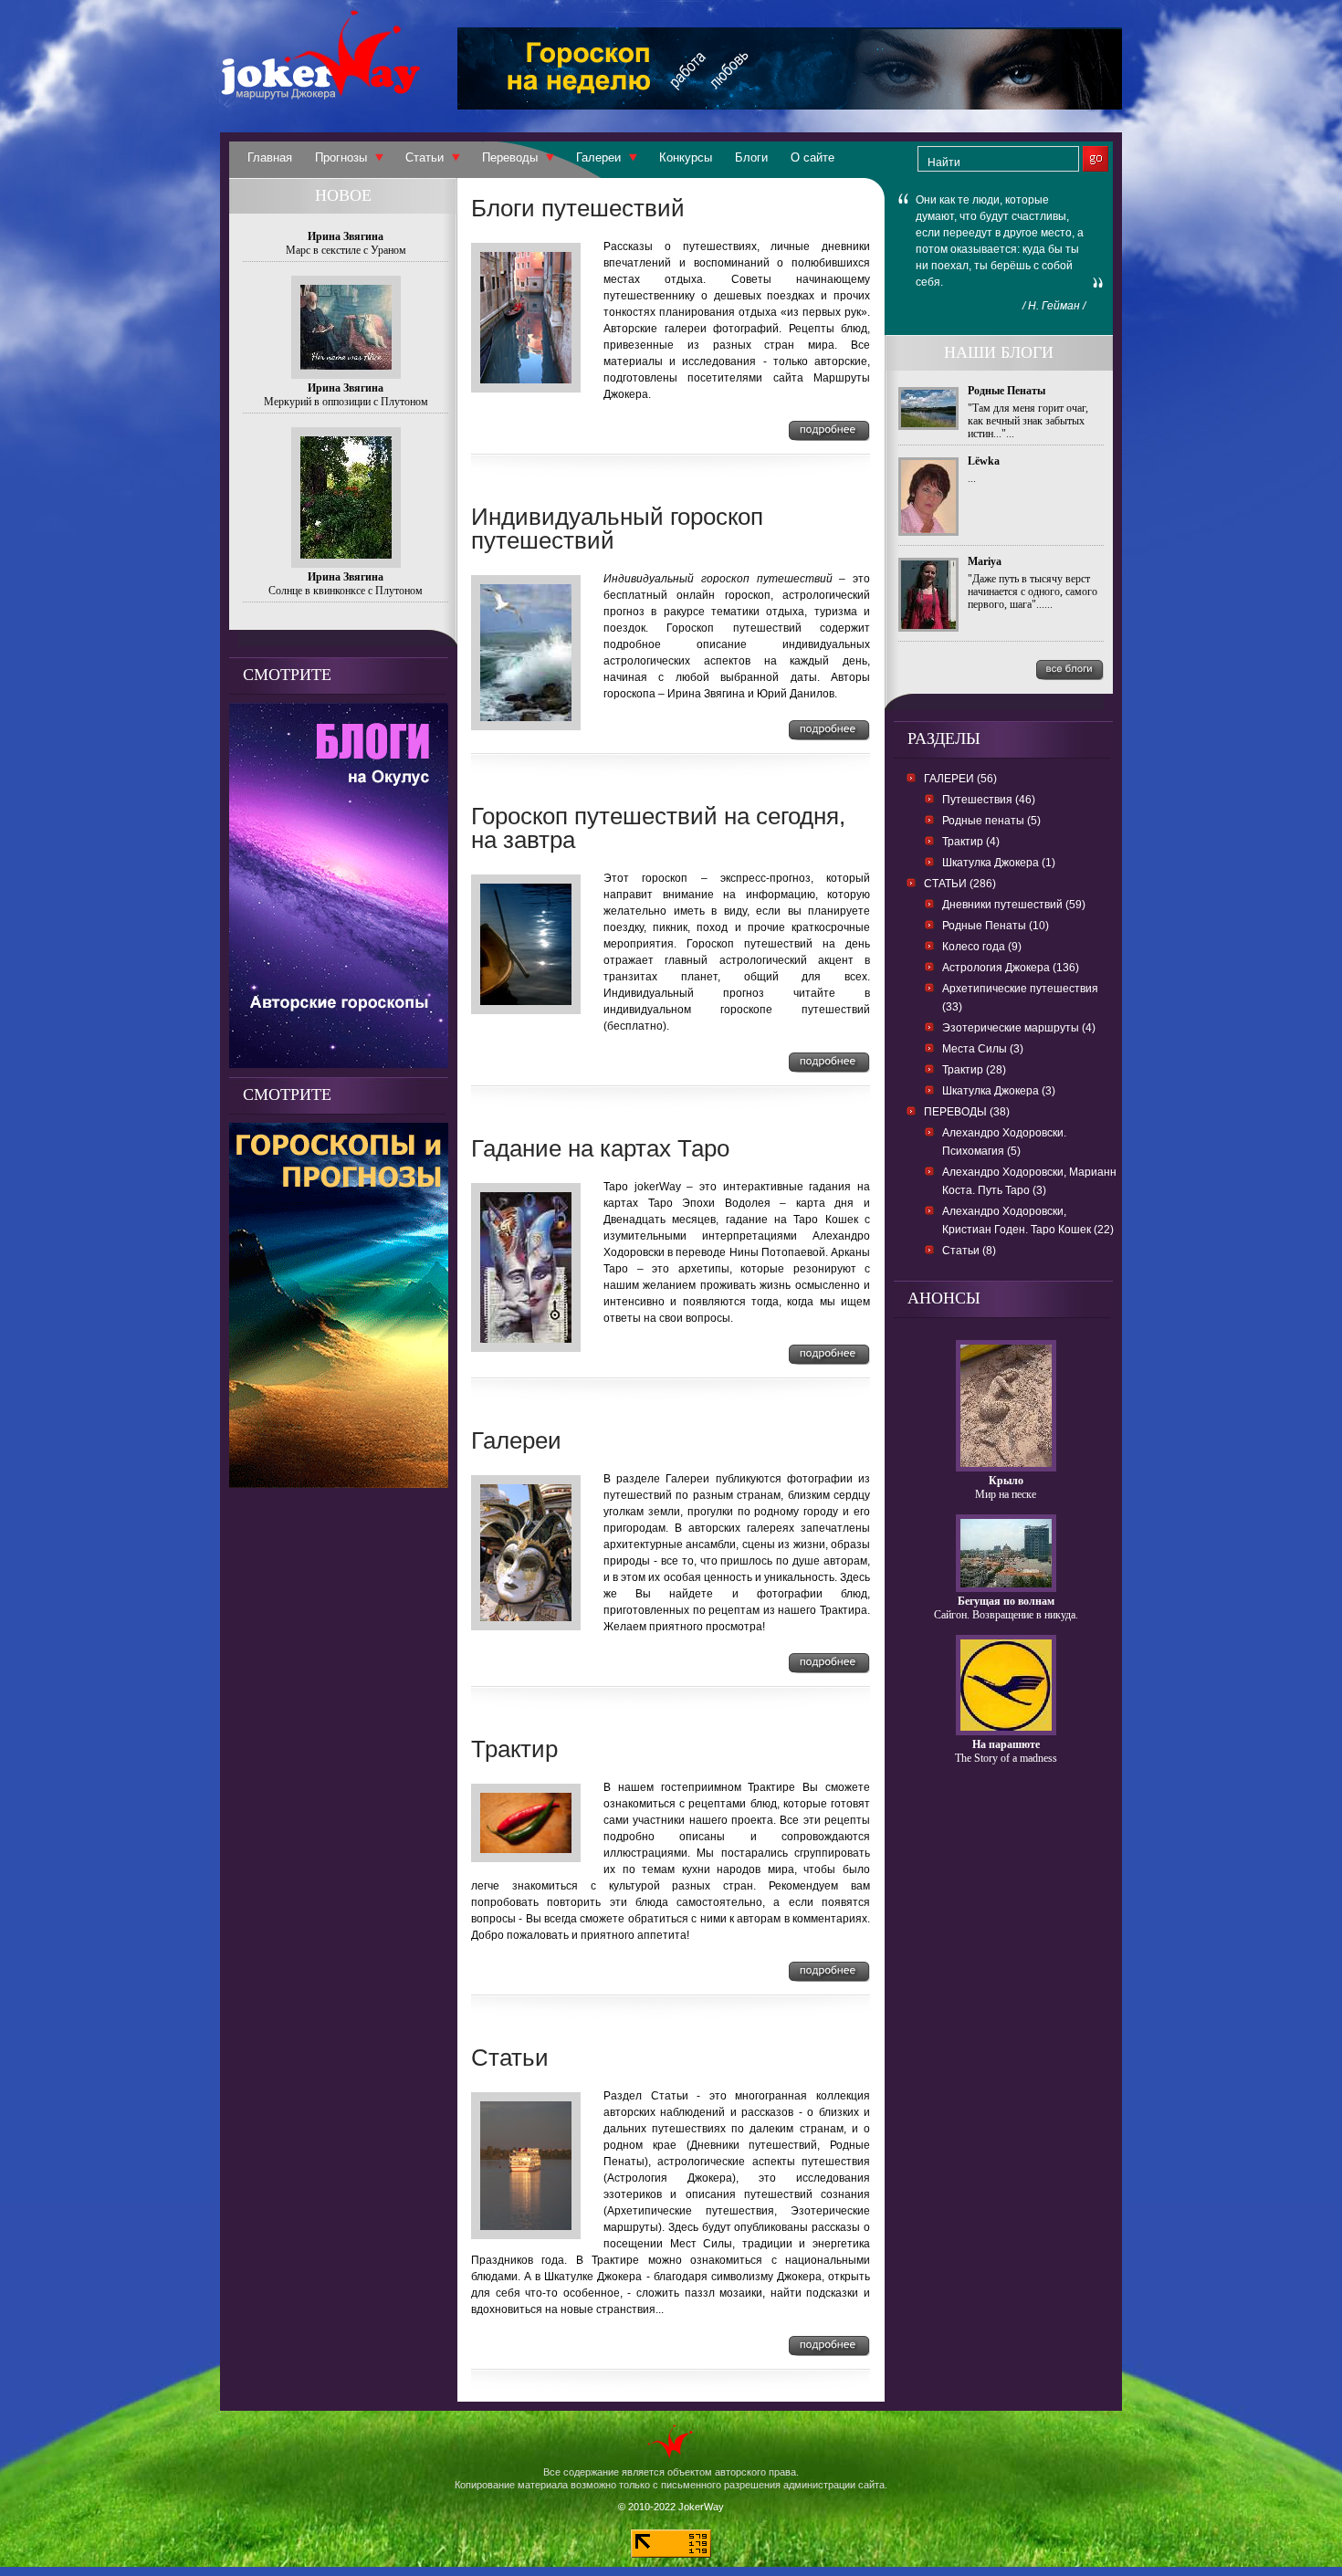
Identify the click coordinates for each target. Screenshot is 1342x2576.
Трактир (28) (974, 1070)
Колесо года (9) (982, 947)
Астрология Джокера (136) (1011, 968)
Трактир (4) (971, 842)
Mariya (985, 561)
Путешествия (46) (989, 800)
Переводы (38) (967, 1112)
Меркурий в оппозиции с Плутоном (346, 402)
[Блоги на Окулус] (339, 1063)
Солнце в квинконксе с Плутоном (346, 591)
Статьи (425, 157)
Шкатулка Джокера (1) (999, 863)
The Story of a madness (1006, 1758)
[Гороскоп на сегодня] (790, 105)
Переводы (510, 157)
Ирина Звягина (346, 236)
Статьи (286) (960, 884)
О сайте (813, 157)
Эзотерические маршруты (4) (1019, 1028)
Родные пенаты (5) (991, 821)
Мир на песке (1006, 1494)
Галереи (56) (960, 779)
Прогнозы (341, 157)
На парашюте (1006, 1744)
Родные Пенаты (1006, 391)
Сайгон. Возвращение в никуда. (1006, 1615)
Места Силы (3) (983, 1049)
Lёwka (984, 461)
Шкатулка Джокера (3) (999, 1091)
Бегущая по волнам (1006, 1601)
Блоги (751, 157)
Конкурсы (686, 157)
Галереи (598, 157)
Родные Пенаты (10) (996, 926)
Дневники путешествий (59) (1014, 905)
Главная (270, 157)
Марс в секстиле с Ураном (346, 250)
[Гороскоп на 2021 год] (339, 1483)
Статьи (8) (969, 1251)
